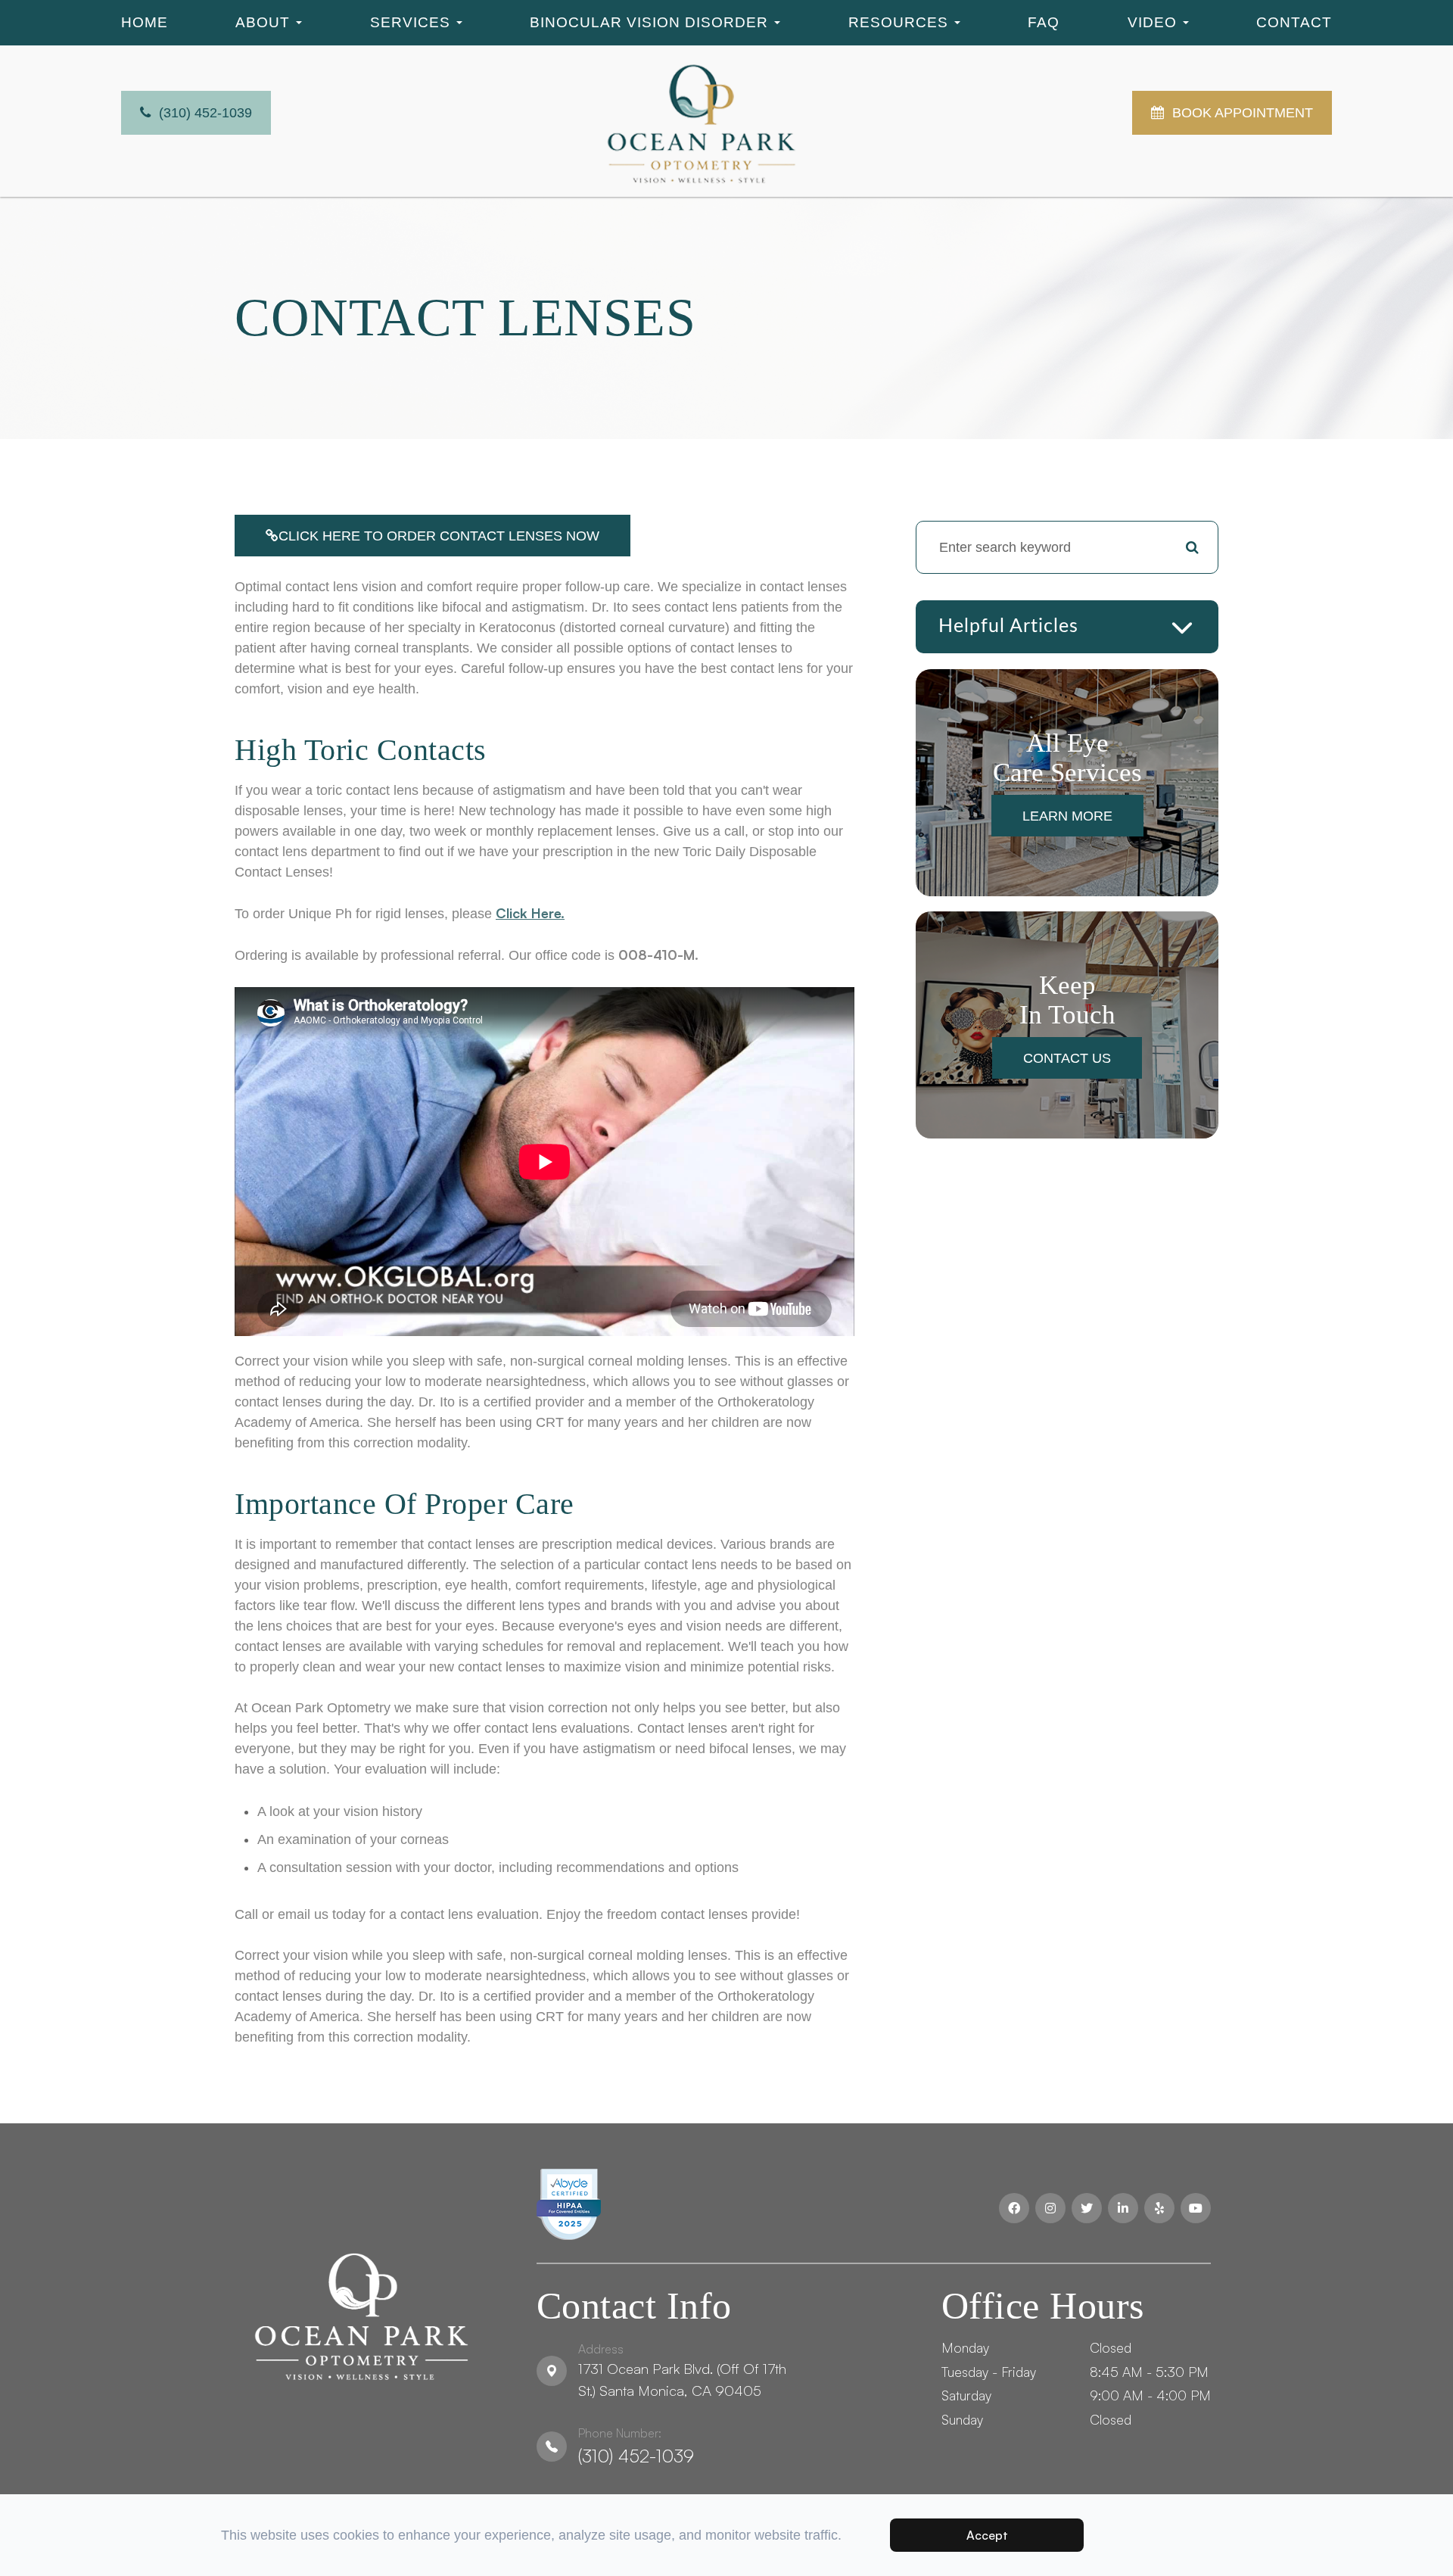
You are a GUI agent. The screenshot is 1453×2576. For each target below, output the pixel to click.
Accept (987, 2535)
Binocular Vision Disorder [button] (649, 22)
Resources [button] (898, 22)
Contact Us (1067, 1058)
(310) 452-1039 (636, 2446)
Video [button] (1152, 22)
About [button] (263, 22)
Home (145, 22)
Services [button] (410, 22)
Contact (1294, 22)
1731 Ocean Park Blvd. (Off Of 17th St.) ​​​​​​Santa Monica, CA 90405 (682, 2370)
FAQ (1044, 22)
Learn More (1067, 816)
